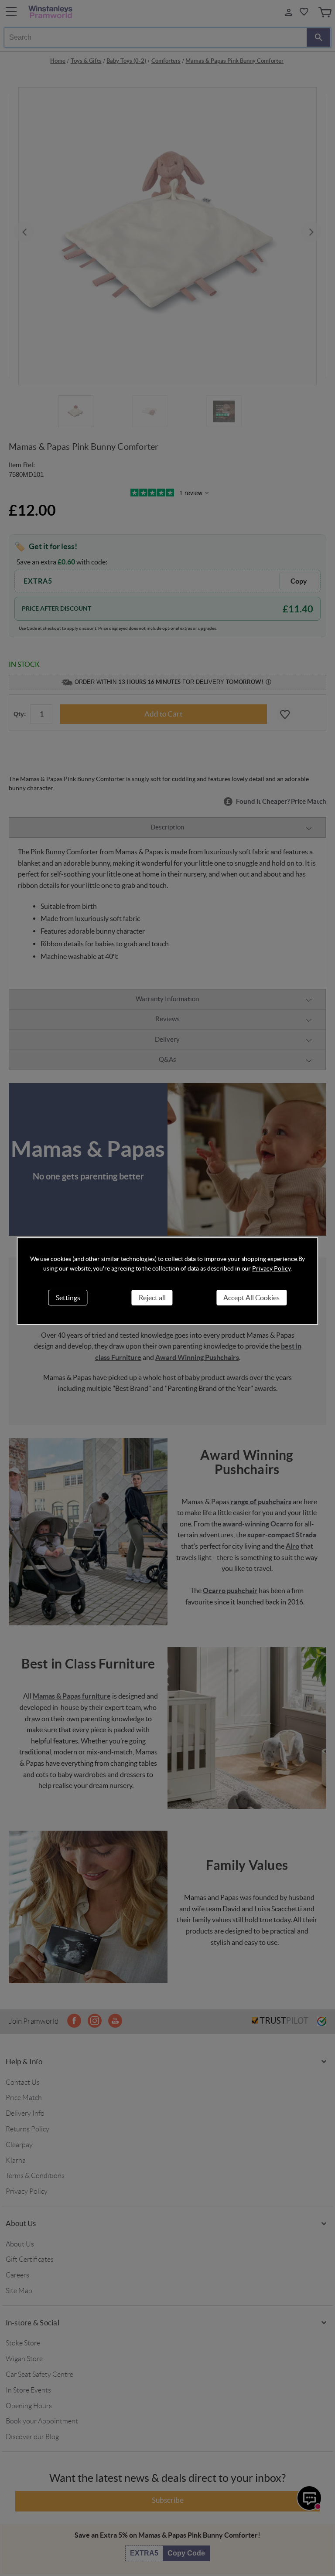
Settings (68, 1298)
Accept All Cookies (251, 1298)
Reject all (152, 1298)
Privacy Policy (271, 1268)
